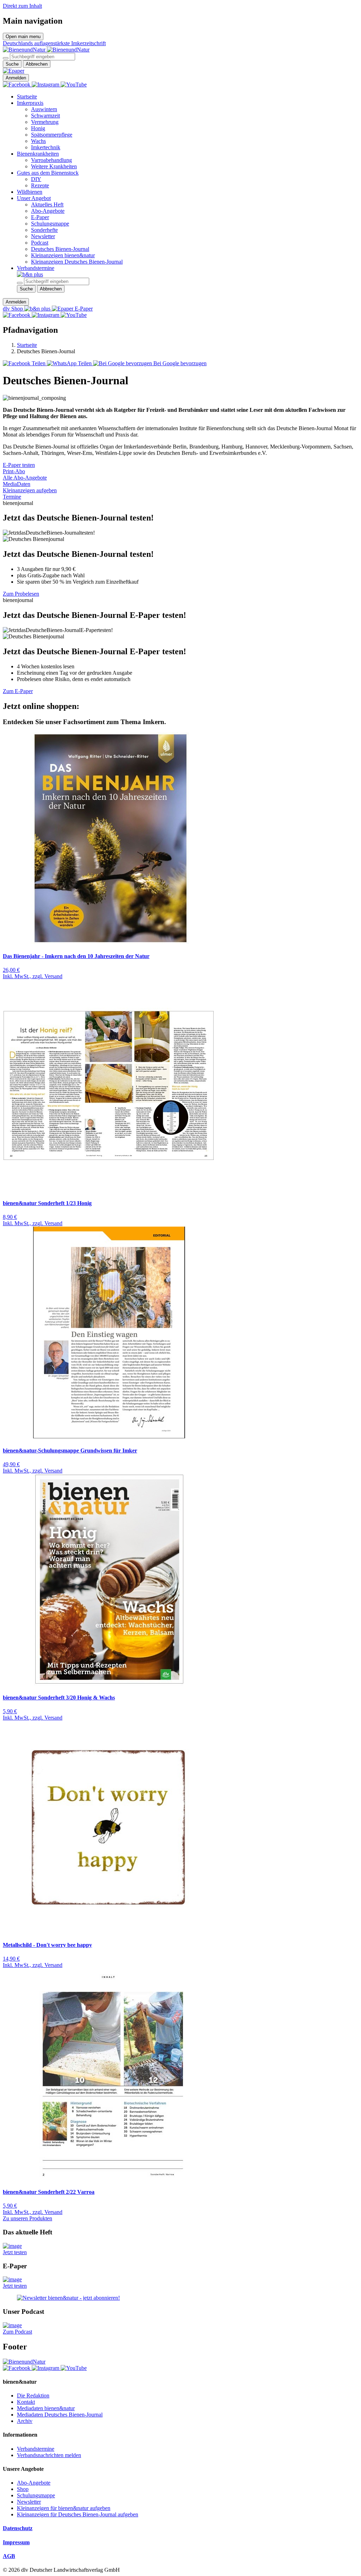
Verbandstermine (36, 268)
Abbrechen (37, 64)
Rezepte (40, 185)
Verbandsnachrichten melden (49, 2455)
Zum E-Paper (18, 691)
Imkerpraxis (30, 103)
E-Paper (40, 217)
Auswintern (44, 109)
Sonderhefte (44, 230)
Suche (12, 64)
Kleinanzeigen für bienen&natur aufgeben (64, 2508)
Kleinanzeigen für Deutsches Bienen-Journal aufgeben (78, 2514)
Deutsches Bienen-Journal (60, 249)
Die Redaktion (33, 2396)
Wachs (38, 141)
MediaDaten (17, 484)
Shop (23, 2489)
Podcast (40, 243)
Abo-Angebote (48, 211)
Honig (38, 128)
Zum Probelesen (21, 594)
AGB (9, 2556)
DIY (36, 179)
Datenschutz (18, 2528)
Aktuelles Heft (47, 204)
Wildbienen (30, 192)
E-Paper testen (19, 465)
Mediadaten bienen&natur (46, 2408)
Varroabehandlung (51, 160)
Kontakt (26, 2402)
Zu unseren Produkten (27, 2218)
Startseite (27, 97)
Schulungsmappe (50, 224)
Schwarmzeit (45, 116)
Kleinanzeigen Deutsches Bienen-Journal (77, 262)
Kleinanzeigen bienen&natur (63, 255)
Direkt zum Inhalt (22, 6)
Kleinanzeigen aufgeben (30, 490)
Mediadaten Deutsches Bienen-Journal (60, 2415)
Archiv (25, 2421)
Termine (12, 497)
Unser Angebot (34, 198)
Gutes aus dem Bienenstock (48, 173)
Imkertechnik (46, 147)
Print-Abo (14, 471)
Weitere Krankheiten (54, 166)
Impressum (16, 2542)
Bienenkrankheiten (38, 154)
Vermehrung (45, 122)
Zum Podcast (17, 2332)
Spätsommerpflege (52, 135)
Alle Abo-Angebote (25, 478)
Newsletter (43, 236)
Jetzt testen (15, 2252)
